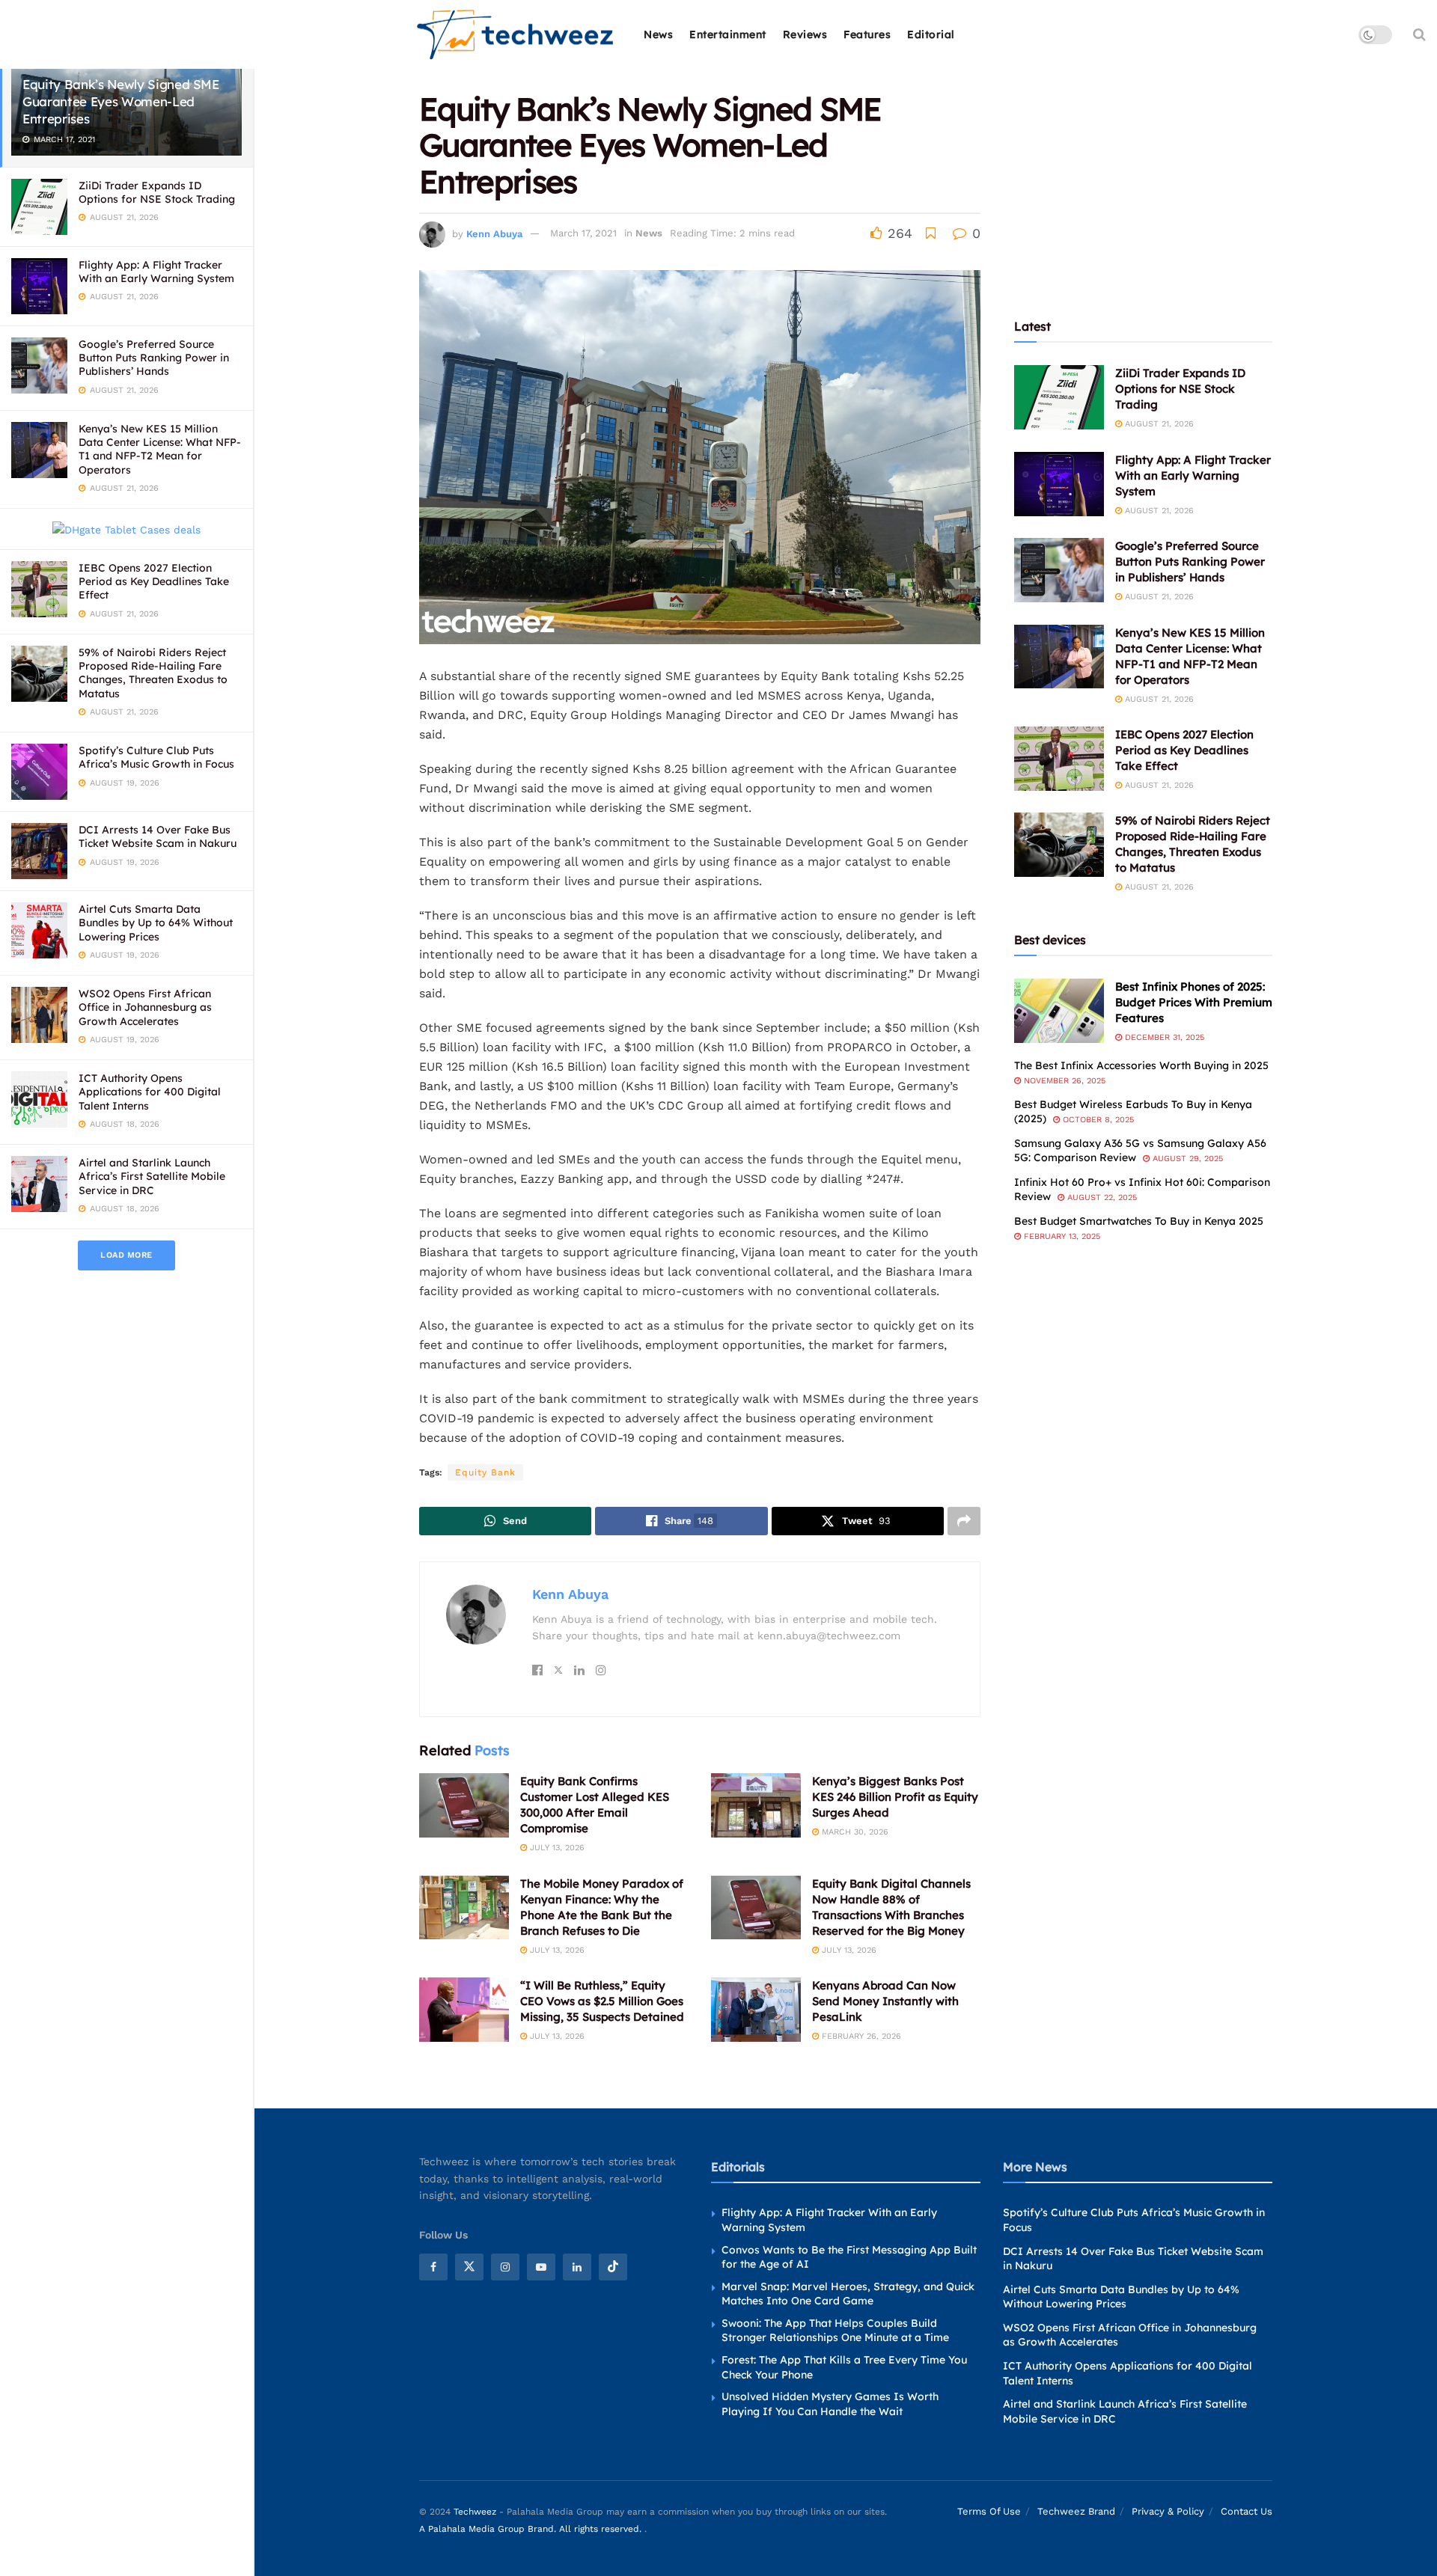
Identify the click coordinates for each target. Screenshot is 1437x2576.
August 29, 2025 (1186, 1159)
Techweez (475, 2512)
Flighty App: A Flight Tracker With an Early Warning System (156, 272)
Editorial (931, 34)
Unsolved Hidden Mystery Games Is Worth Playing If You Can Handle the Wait (830, 2404)
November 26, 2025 (1063, 1081)
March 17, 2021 (583, 233)
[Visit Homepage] (516, 35)
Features (867, 34)
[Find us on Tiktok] (613, 2267)
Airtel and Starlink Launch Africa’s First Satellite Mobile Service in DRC (152, 1176)
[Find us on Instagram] (505, 2267)
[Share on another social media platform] (964, 1521)
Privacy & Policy (1168, 2511)
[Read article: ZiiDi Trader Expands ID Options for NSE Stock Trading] (1059, 397)
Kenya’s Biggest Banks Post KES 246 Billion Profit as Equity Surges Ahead (895, 1797)
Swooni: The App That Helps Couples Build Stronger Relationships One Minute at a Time (835, 2331)
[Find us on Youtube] (541, 2267)
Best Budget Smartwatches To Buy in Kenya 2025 (1139, 1221)
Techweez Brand (1076, 2511)
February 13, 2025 (1061, 1236)
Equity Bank (485, 1472)
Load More (126, 1255)
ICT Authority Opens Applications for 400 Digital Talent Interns (150, 1092)
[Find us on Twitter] (469, 2267)
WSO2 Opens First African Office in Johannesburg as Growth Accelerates (145, 1007)
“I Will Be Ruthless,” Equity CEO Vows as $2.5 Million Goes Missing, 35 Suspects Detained (602, 2001)
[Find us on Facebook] (433, 2267)
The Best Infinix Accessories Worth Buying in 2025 (1141, 1065)
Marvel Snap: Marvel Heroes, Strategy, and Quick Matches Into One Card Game (848, 2294)
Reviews (805, 34)
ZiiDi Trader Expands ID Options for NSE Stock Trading (157, 192)
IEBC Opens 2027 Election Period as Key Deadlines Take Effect (154, 581)
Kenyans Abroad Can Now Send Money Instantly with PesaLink (885, 2001)
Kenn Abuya (494, 233)
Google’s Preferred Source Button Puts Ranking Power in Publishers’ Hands (154, 358)
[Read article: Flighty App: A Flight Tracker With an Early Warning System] (1059, 484)
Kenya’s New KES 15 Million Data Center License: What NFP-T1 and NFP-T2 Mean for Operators (160, 449)
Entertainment (728, 34)
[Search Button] (1419, 34)
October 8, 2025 (1097, 1120)
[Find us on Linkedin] (577, 2267)
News (658, 34)
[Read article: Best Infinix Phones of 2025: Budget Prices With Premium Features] (1059, 1011)
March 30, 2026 (854, 1832)
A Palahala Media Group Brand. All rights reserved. (532, 2529)
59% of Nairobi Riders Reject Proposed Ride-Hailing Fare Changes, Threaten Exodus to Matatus (153, 673)
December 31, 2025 (1163, 1037)
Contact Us (1247, 2511)
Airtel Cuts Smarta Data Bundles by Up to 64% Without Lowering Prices (156, 923)
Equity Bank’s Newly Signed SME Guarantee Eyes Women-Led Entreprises (121, 101)
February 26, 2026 (860, 2036)
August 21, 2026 (1158, 424)
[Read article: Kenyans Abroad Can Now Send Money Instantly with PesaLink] (756, 2010)
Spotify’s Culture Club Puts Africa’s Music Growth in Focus (156, 757)
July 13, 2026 (556, 1848)
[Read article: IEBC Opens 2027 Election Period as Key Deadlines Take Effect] (1059, 759)
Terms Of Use (989, 2511)
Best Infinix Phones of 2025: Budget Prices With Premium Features (1194, 1002)
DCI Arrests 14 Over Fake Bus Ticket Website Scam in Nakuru (158, 836)
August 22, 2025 (1101, 1197)
